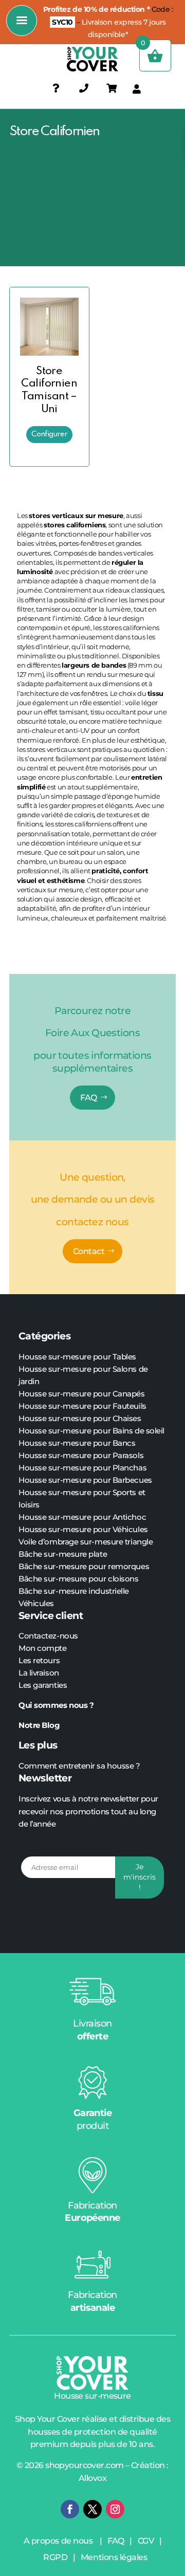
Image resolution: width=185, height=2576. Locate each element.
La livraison (39, 1673)
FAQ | (122, 2541)
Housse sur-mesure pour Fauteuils (82, 1406)
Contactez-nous (48, 1636)
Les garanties (43, 1685)
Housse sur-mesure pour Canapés (82, 1394)
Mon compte (43, 1648)
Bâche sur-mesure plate (63, 1554)
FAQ (89, 1098)
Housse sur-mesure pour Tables (77, 1357)
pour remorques (118, 1566)
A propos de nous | (66, 2541)
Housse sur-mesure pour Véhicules (83, 1529)
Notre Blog (40, 1725)
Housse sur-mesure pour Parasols (81, 1455)
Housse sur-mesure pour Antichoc (82, 1517)
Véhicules (36, 1603)
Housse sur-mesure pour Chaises (80, 1418)
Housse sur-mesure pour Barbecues (85, 1480)
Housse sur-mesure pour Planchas (82, 1468)
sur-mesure (65, 1566)
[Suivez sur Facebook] (70, 2509)
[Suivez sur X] (92, 2509)
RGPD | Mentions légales (95, 2557)
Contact (89, 1251)
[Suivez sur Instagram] (115, 2509)
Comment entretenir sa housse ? (79, 1766)
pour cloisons (113, 1579)
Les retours (39, 1660)
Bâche (31, 1566)
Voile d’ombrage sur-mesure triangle (86, 1542)
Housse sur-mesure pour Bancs (77, 1443)
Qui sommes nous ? (57, 1705)
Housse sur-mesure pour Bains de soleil (91, 1431)
